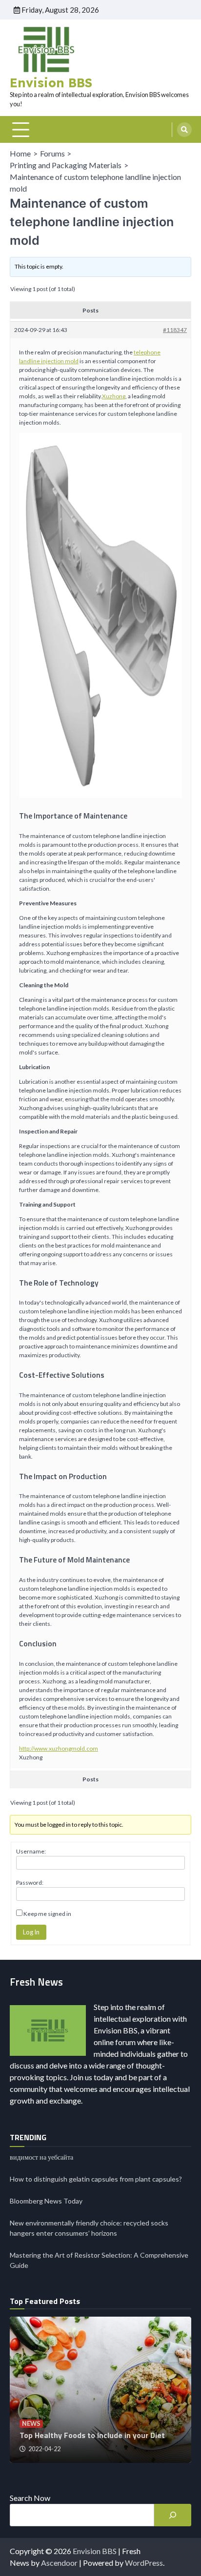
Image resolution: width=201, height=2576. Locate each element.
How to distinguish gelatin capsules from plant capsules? (96, 2179)
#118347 (175, 330)
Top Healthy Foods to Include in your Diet (92, 2435)
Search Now (30, 2498)
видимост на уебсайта (41, 2157)
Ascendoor (59, 2563)
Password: (30, 1883)
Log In (31, 1932)
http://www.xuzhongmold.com (59, 1748)
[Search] (184, 130)
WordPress (144, 2563)
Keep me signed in (47, 1914)
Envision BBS (51, 83)
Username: (31, 1851)
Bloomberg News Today (46, 2201)
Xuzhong (114, 396)
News (31, 2424)
